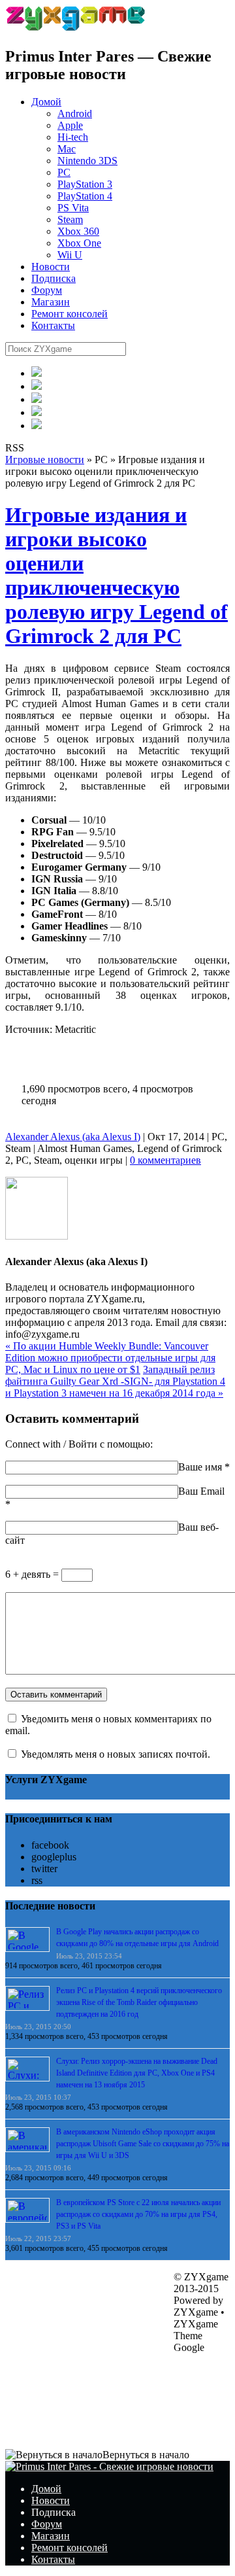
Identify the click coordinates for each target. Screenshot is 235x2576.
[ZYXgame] (75, 28)
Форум (47, 290)
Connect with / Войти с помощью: (79, 1444)
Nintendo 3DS (87, 161)
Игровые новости (45, 460)
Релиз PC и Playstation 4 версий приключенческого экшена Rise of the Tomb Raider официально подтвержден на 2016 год (139, 2002)
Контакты (53, 325)
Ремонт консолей (70, 314)
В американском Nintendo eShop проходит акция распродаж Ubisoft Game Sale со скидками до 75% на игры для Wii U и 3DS (143, 2144)
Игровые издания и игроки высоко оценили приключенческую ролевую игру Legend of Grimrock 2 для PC (117, 575)
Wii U (70, 255)
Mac (67, 149)
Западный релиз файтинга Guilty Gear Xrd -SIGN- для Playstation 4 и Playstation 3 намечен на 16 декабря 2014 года (115, 1381)
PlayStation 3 (85, 184)
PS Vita (73, 208)
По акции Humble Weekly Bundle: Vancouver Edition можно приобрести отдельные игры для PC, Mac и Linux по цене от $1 (110, 1358)
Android (75, 113)
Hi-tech (73, 137)
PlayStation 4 (85, 196)
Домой (46, 102)
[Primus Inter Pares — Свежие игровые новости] (109, 2466)
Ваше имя (200, 1467)
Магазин (51, 302)
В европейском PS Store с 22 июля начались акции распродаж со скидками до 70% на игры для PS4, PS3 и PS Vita (138, 2214)
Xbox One (79, 243)
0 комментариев (165, 1160)
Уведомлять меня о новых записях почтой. (116, 1754)
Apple (70, 125)
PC (64, 172)
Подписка (54, 278)
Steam (70, 219)
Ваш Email (201, 1491)
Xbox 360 (78, 231)
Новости (51, 267)
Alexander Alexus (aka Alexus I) (73, 1137)
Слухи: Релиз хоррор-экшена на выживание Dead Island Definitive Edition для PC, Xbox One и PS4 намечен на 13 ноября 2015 (137, 2073)
